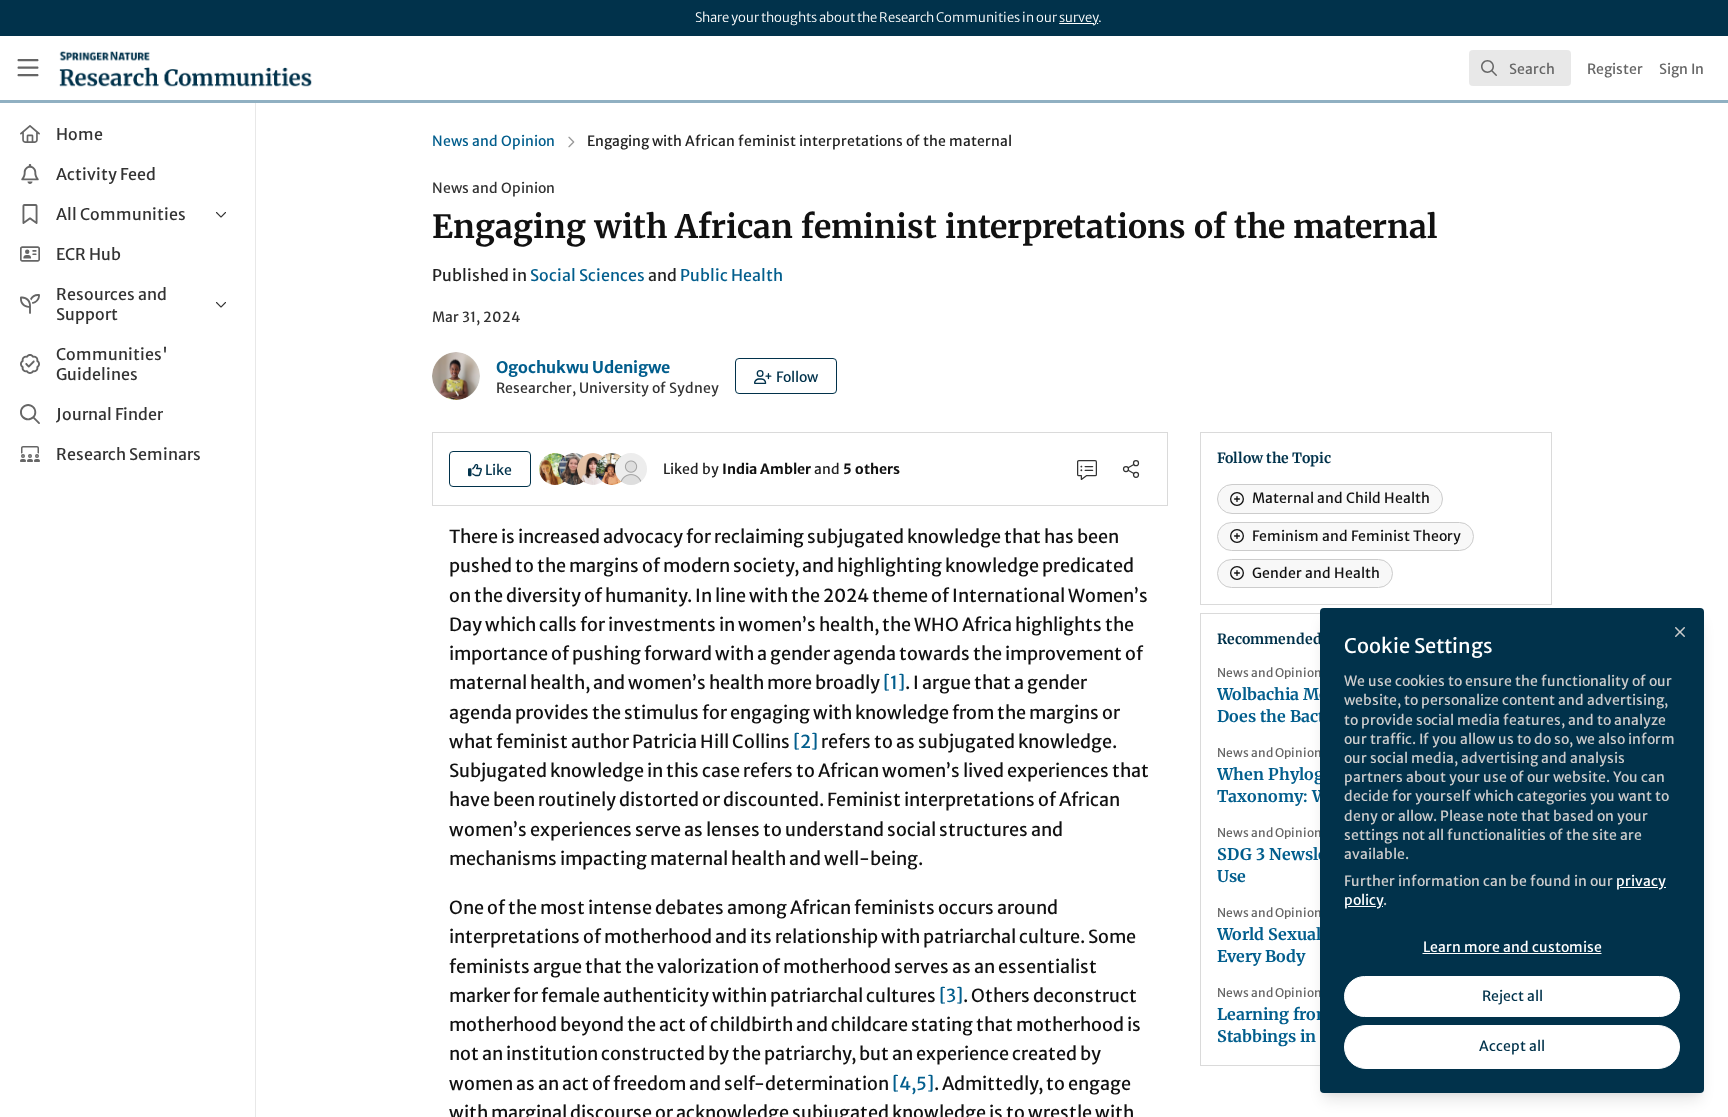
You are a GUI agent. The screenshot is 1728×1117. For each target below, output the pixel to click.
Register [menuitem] (1615, 69)
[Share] (1131, 469)
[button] (786, 376)
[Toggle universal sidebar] (28, 68)
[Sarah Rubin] (631, 468)
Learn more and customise (1512, 947)
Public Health (731, 275)
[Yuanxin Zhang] (593, 468)
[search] (1520, 68)
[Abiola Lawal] (612, 468)
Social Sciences (587, 275)
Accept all (1512, 1046)
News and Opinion (493, 141)
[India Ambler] (555, 468)
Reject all (1512, 996)
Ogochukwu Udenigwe (583, 367)
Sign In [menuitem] (1681, 69)
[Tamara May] (574, 468)
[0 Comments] (1087, 469)
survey (1078, 17)
